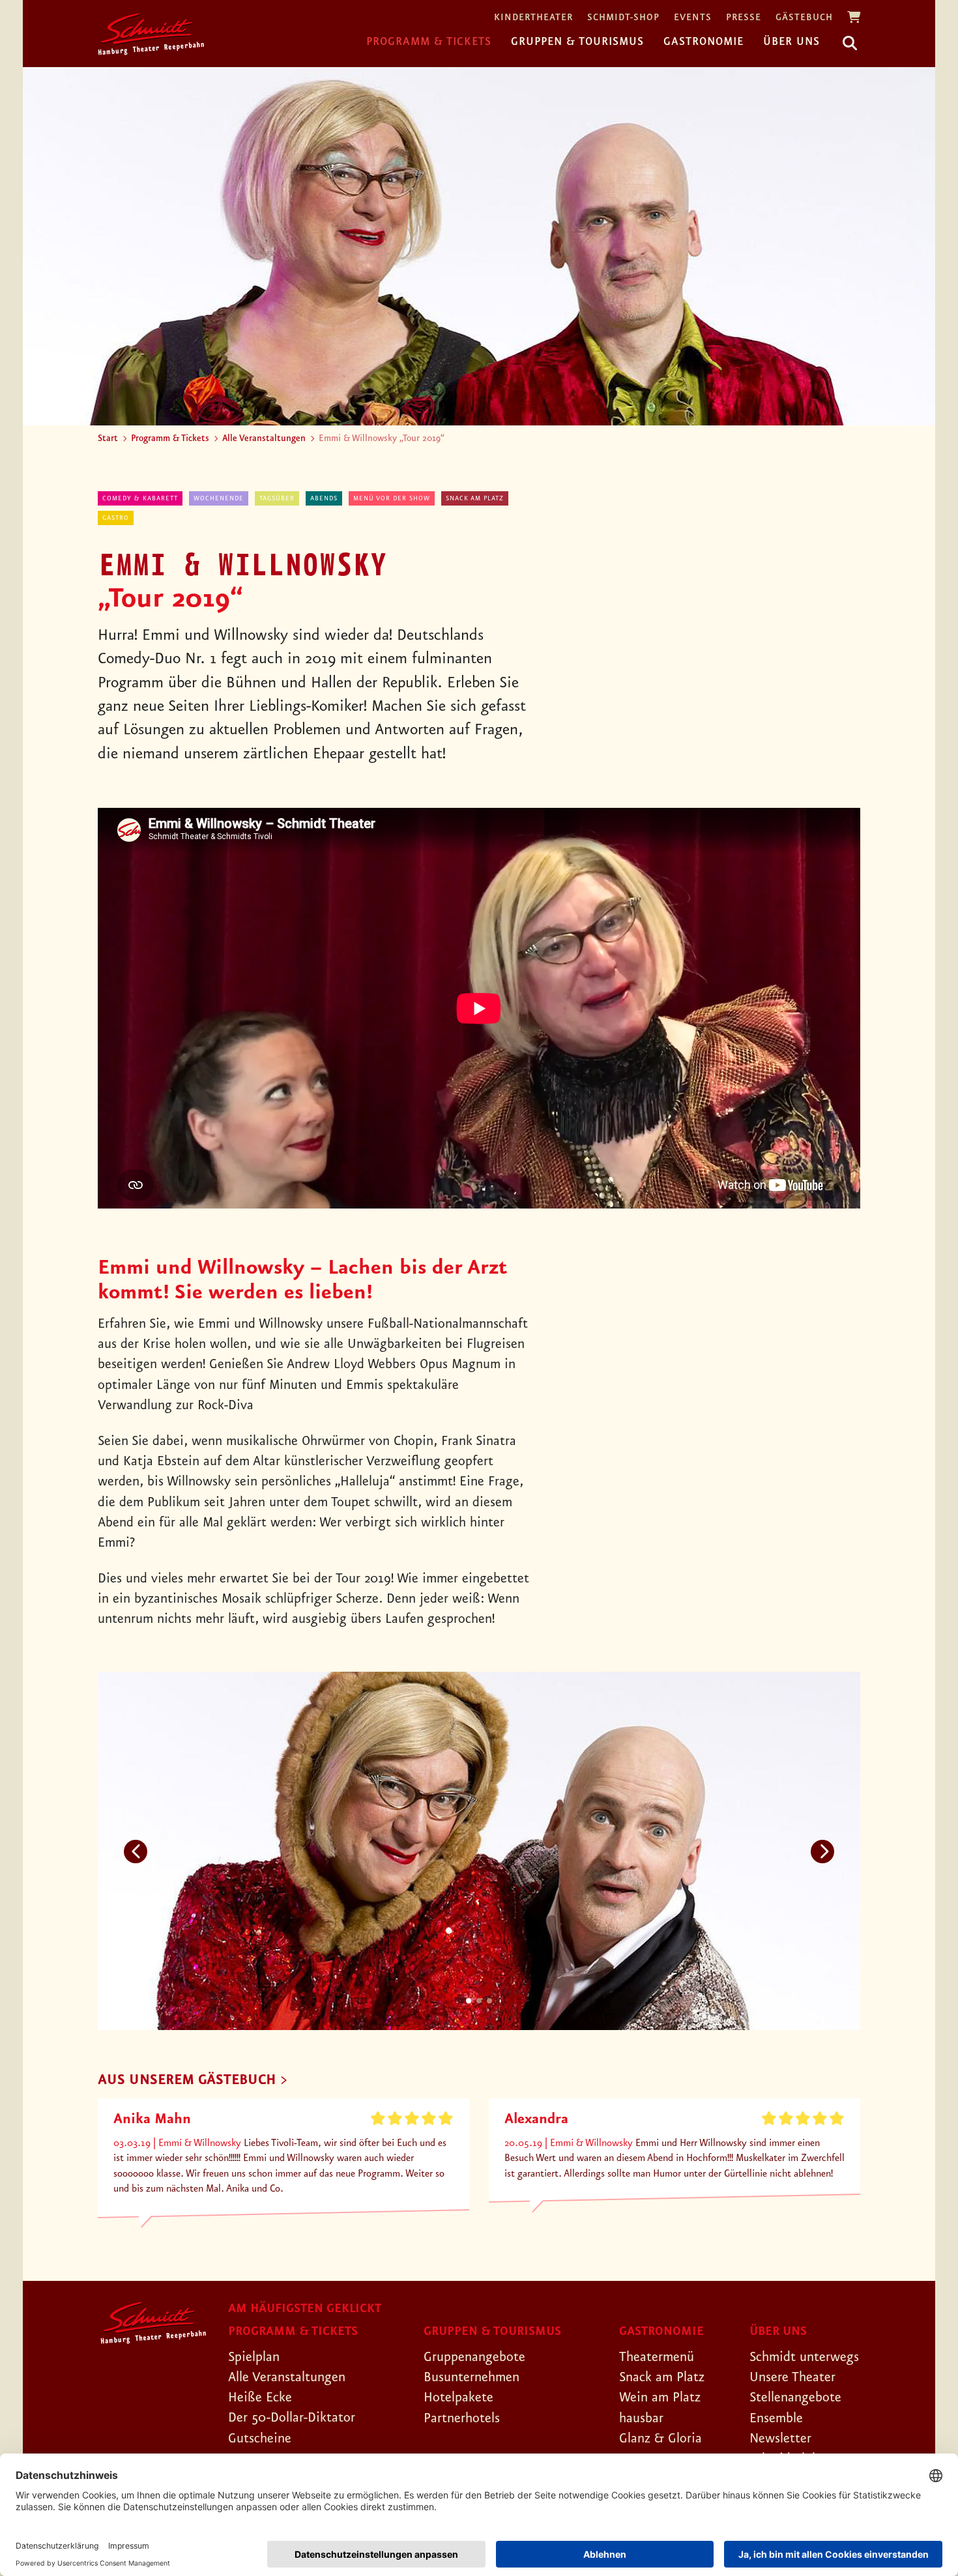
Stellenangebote (795, 2397)
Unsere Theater (792, 2377)
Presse (744, 18)
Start (108, 438)
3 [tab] (489, 2001)
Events (693, 18)
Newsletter (780, 2439)
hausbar (641, 2418)
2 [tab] (479, 2001)
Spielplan (254, 2357)
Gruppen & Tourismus (577, 42)
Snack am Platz (475, 498)
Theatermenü (657, 2357)
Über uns (791, 42)
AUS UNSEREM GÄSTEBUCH (187, 2081)
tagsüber (277, 498)
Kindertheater (533, 18)
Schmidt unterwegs (804, 2357)
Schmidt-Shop (623, 18)
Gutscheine (260, 2439)
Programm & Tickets (429, 42)
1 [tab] (469, 2001)
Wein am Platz (660, 2397)
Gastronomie (704, 42)
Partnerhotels (462, 2418)
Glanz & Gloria (660, 2439)
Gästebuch (804, 18)
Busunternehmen (472, 2377)
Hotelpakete (458, 2397)
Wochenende (219, 498)
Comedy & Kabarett (140, 498)
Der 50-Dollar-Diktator (292, 2418)
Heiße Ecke (260, 2397)
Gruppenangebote (474, 2357)
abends (324, 498)
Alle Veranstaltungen (264, 438)
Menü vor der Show (392, 498)
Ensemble (776, 2418)
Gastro (116, 518)
